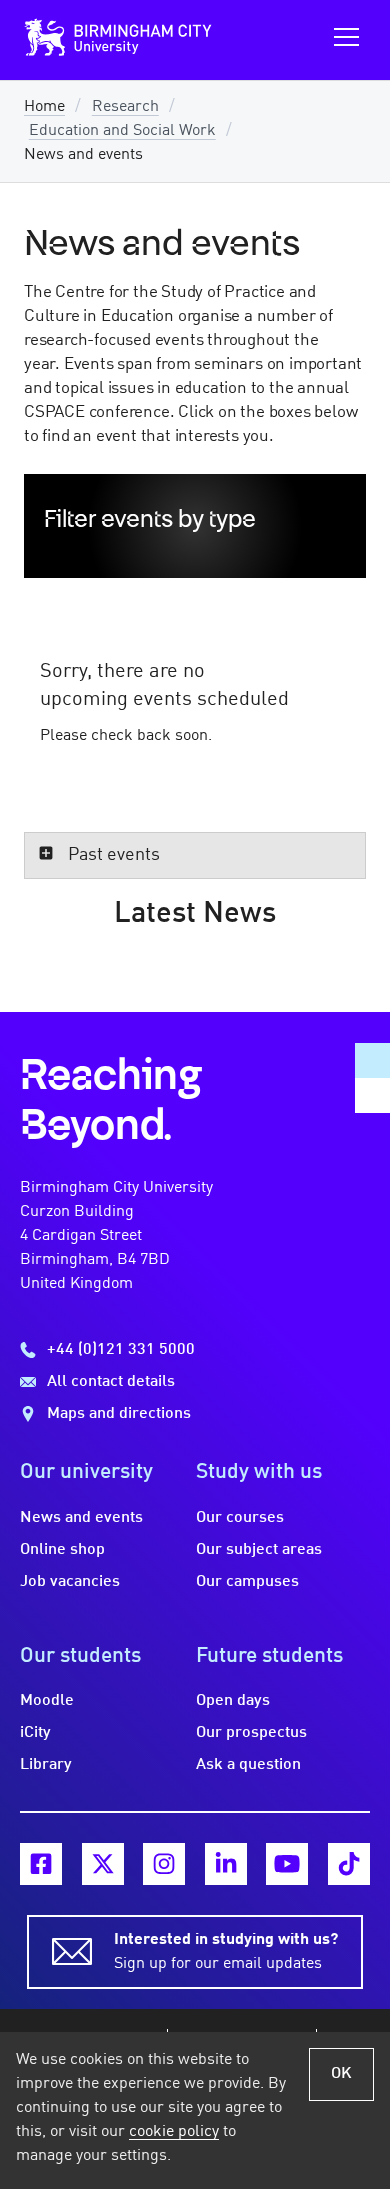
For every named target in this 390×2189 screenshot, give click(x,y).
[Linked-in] (226, 1864)
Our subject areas (259, 1550)
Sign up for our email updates (226, 1952)
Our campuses (247, 1582)
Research (125, 107)
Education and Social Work (122, 131)
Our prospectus (251, 1733)
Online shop (62, 1550)
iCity (35, 1733)
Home (44, 107)
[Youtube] (287, 1864)
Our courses (240, 1518)
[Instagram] (164, 1864)
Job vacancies (70, 1582)
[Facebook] (41, 1864)
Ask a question (248, 1765)
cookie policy (174, 2132)
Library (46, 1765)
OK (341, 2074)
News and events (81, 1518)
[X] (103, 1864)
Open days (233, 1701)
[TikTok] (349, 1864)
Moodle (47, 1701)
